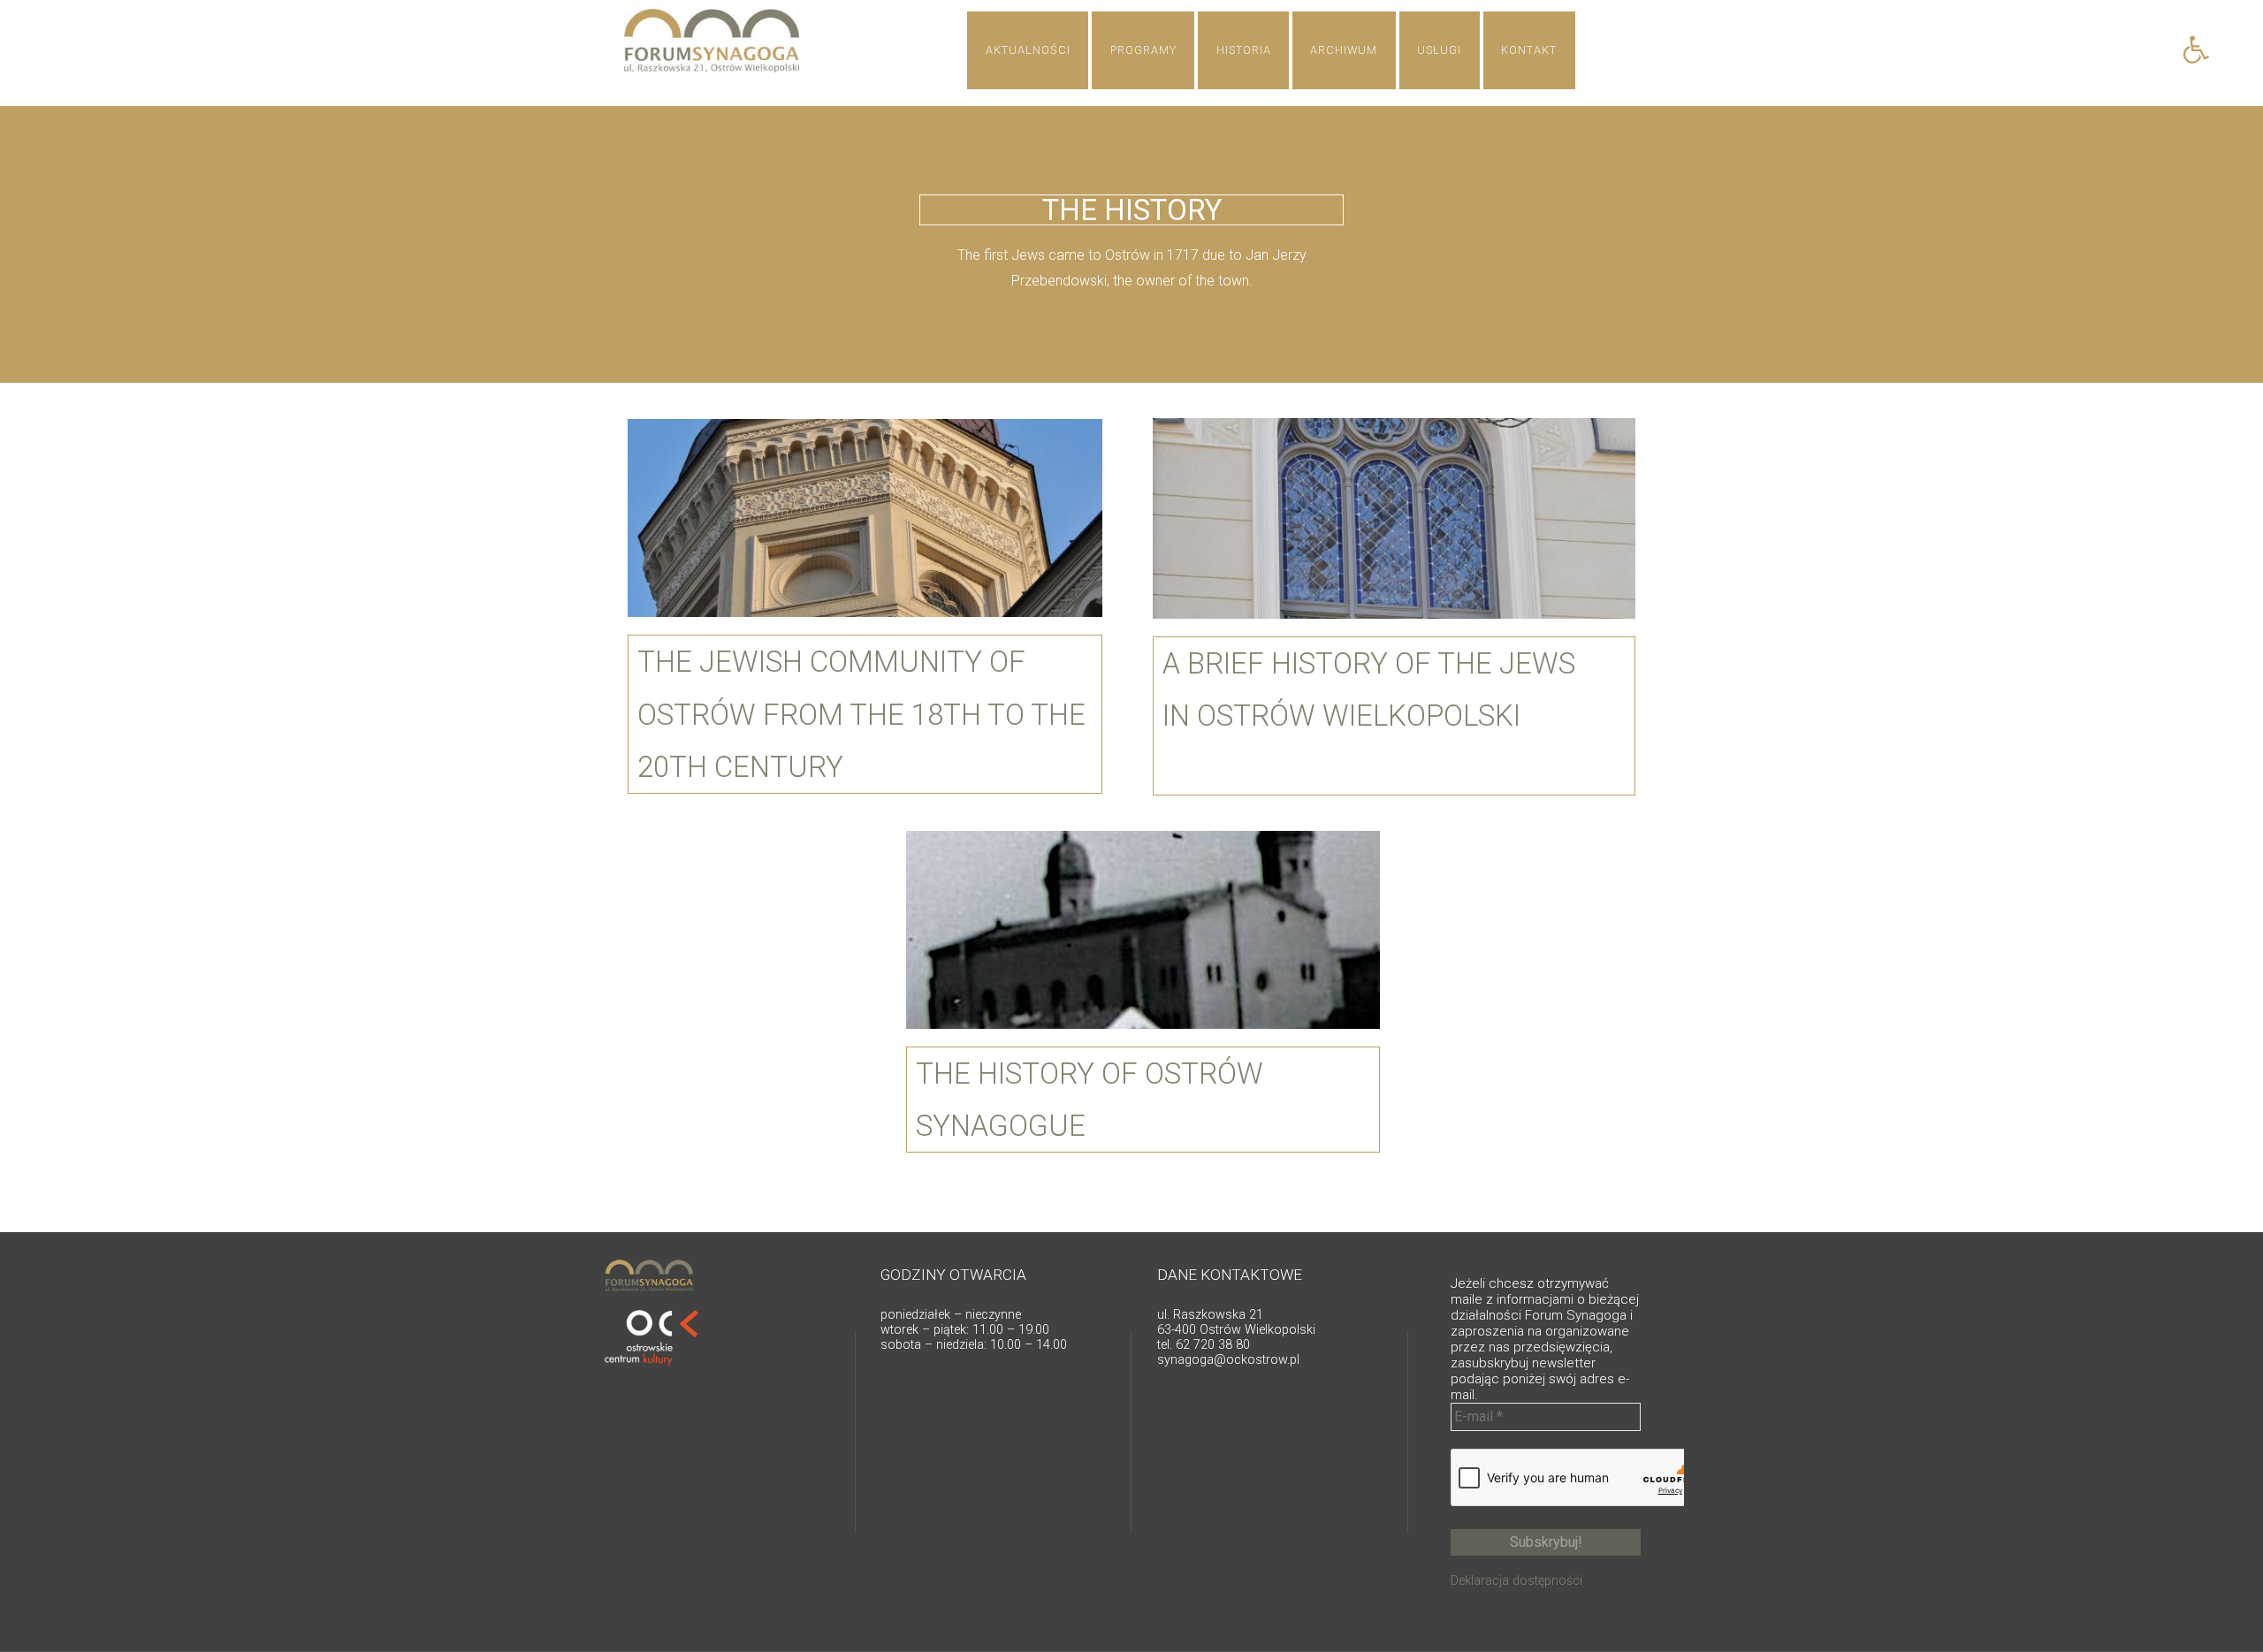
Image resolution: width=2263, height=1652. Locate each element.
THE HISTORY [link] (1132, 210)
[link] (2196, 49)
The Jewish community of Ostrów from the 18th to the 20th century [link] (861, 714)
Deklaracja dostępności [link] (1516, 1581)
